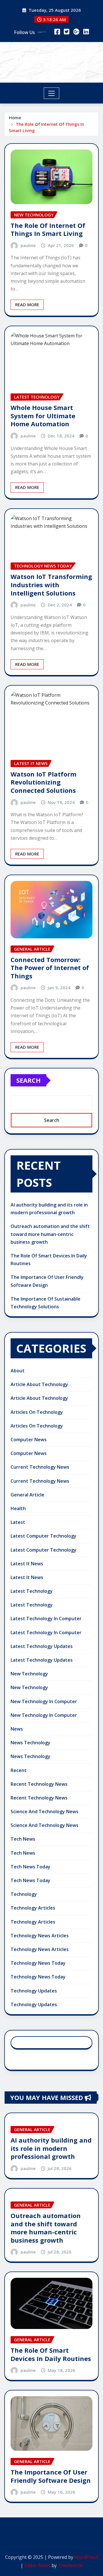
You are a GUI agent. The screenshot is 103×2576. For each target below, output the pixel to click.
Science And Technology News (44, 1811)
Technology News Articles (40, 1936)
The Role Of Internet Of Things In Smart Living (48, 229)
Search (28, 1080)
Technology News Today (38, 1963)
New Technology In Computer (44, 1701)
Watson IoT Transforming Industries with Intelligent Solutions (51, 585)
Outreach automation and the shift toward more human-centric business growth (50, 1234)
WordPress (86, 2557)
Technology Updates (34, 1991)
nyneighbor (52, 58)
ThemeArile (70, 2565)
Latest (18, 1522)
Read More (27, 304)
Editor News (37, 2565)
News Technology (30, 1743)
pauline (28, 245)
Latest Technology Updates (42, 1646)
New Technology (29, 1674)
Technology (24, 1894)
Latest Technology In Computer (46, 1619)
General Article (27, 1495)
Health (18, 1508)
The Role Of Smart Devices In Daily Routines (51, 2354)
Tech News (23, 1839)
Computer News (29, 1440)
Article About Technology (39, 1384)
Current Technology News (40, 1467)
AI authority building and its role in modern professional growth (51, 2148)
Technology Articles (33, 1908)
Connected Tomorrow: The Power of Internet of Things (50, 968)
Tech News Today (30, 1867)
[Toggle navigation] (52, 93)
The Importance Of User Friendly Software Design (51, 2476)
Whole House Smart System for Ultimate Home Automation (43, 416)
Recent (19, 1770)
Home (15, 118)
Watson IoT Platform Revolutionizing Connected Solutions (43, 782)
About (18, 1371)
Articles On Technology (37, 1412)
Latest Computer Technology (43, 1536)
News (17, 1729)
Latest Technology (32, 1591)
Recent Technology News (39, 1784)
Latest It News (27, 1564)
